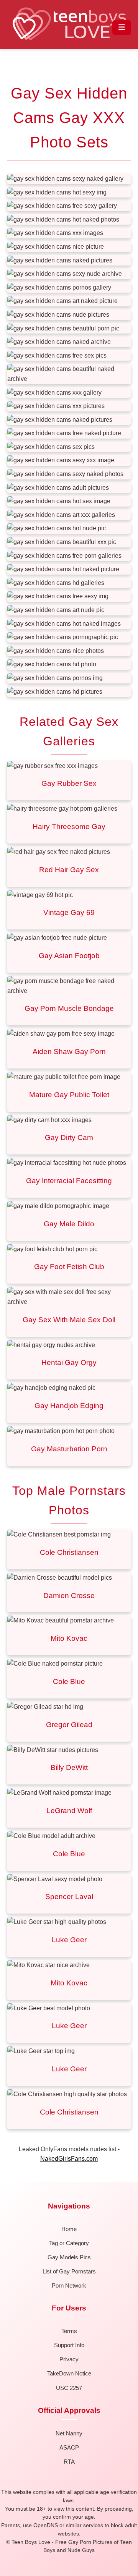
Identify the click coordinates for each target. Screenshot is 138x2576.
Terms (69, 2331)
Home (69, 2229)
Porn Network (69, 2285)
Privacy (69, 2359)
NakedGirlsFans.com (69, 2159)
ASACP (69, 2447)
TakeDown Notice (69, 2373)
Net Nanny (69, 2433)
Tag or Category (69, 2243)
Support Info (69, 2345)
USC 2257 (69, 2388)
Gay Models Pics (69, 2257)
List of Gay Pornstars (69, 2271)
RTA (69, 2462)
